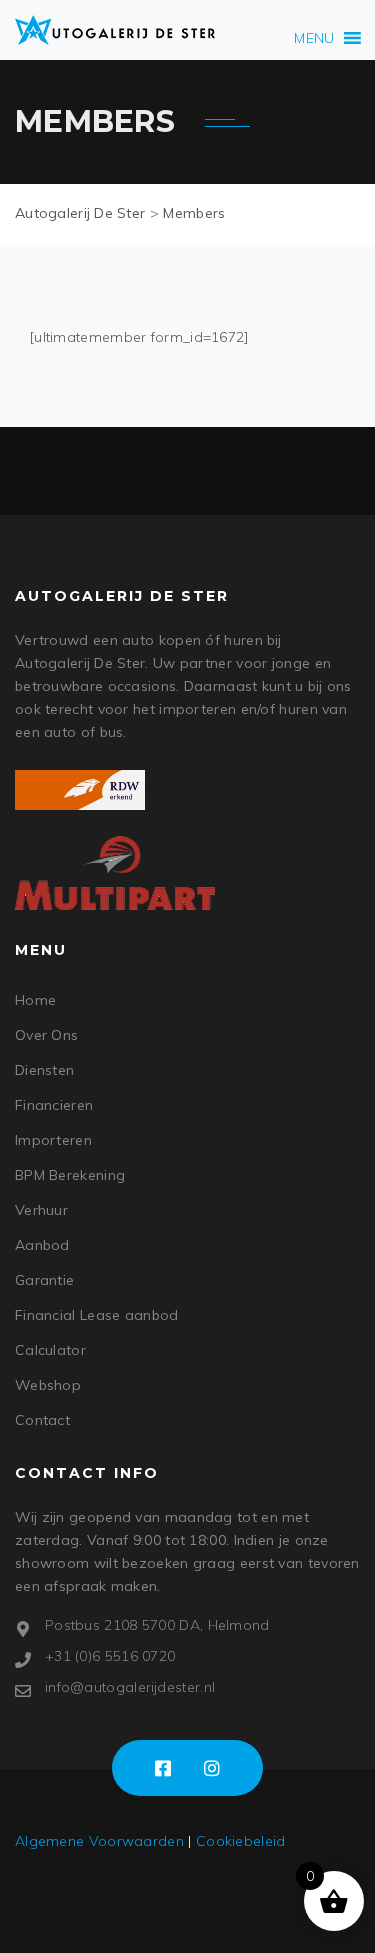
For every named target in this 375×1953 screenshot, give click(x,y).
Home (35, 1000)
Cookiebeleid (241, 1841)
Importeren (53, 1140)
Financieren (54, 1105)
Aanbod (42, 1245)
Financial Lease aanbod (97, 1315)
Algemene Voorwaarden (99, 1841)
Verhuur (41, 1210)
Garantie (44, 1280)
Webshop (48, 1385)
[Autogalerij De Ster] (115, 30)
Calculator (50, 1350)
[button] (314, 38)
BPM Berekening (70, 1175)
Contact (42, 1420)
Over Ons (46, 1035)
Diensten (44, 1070)
